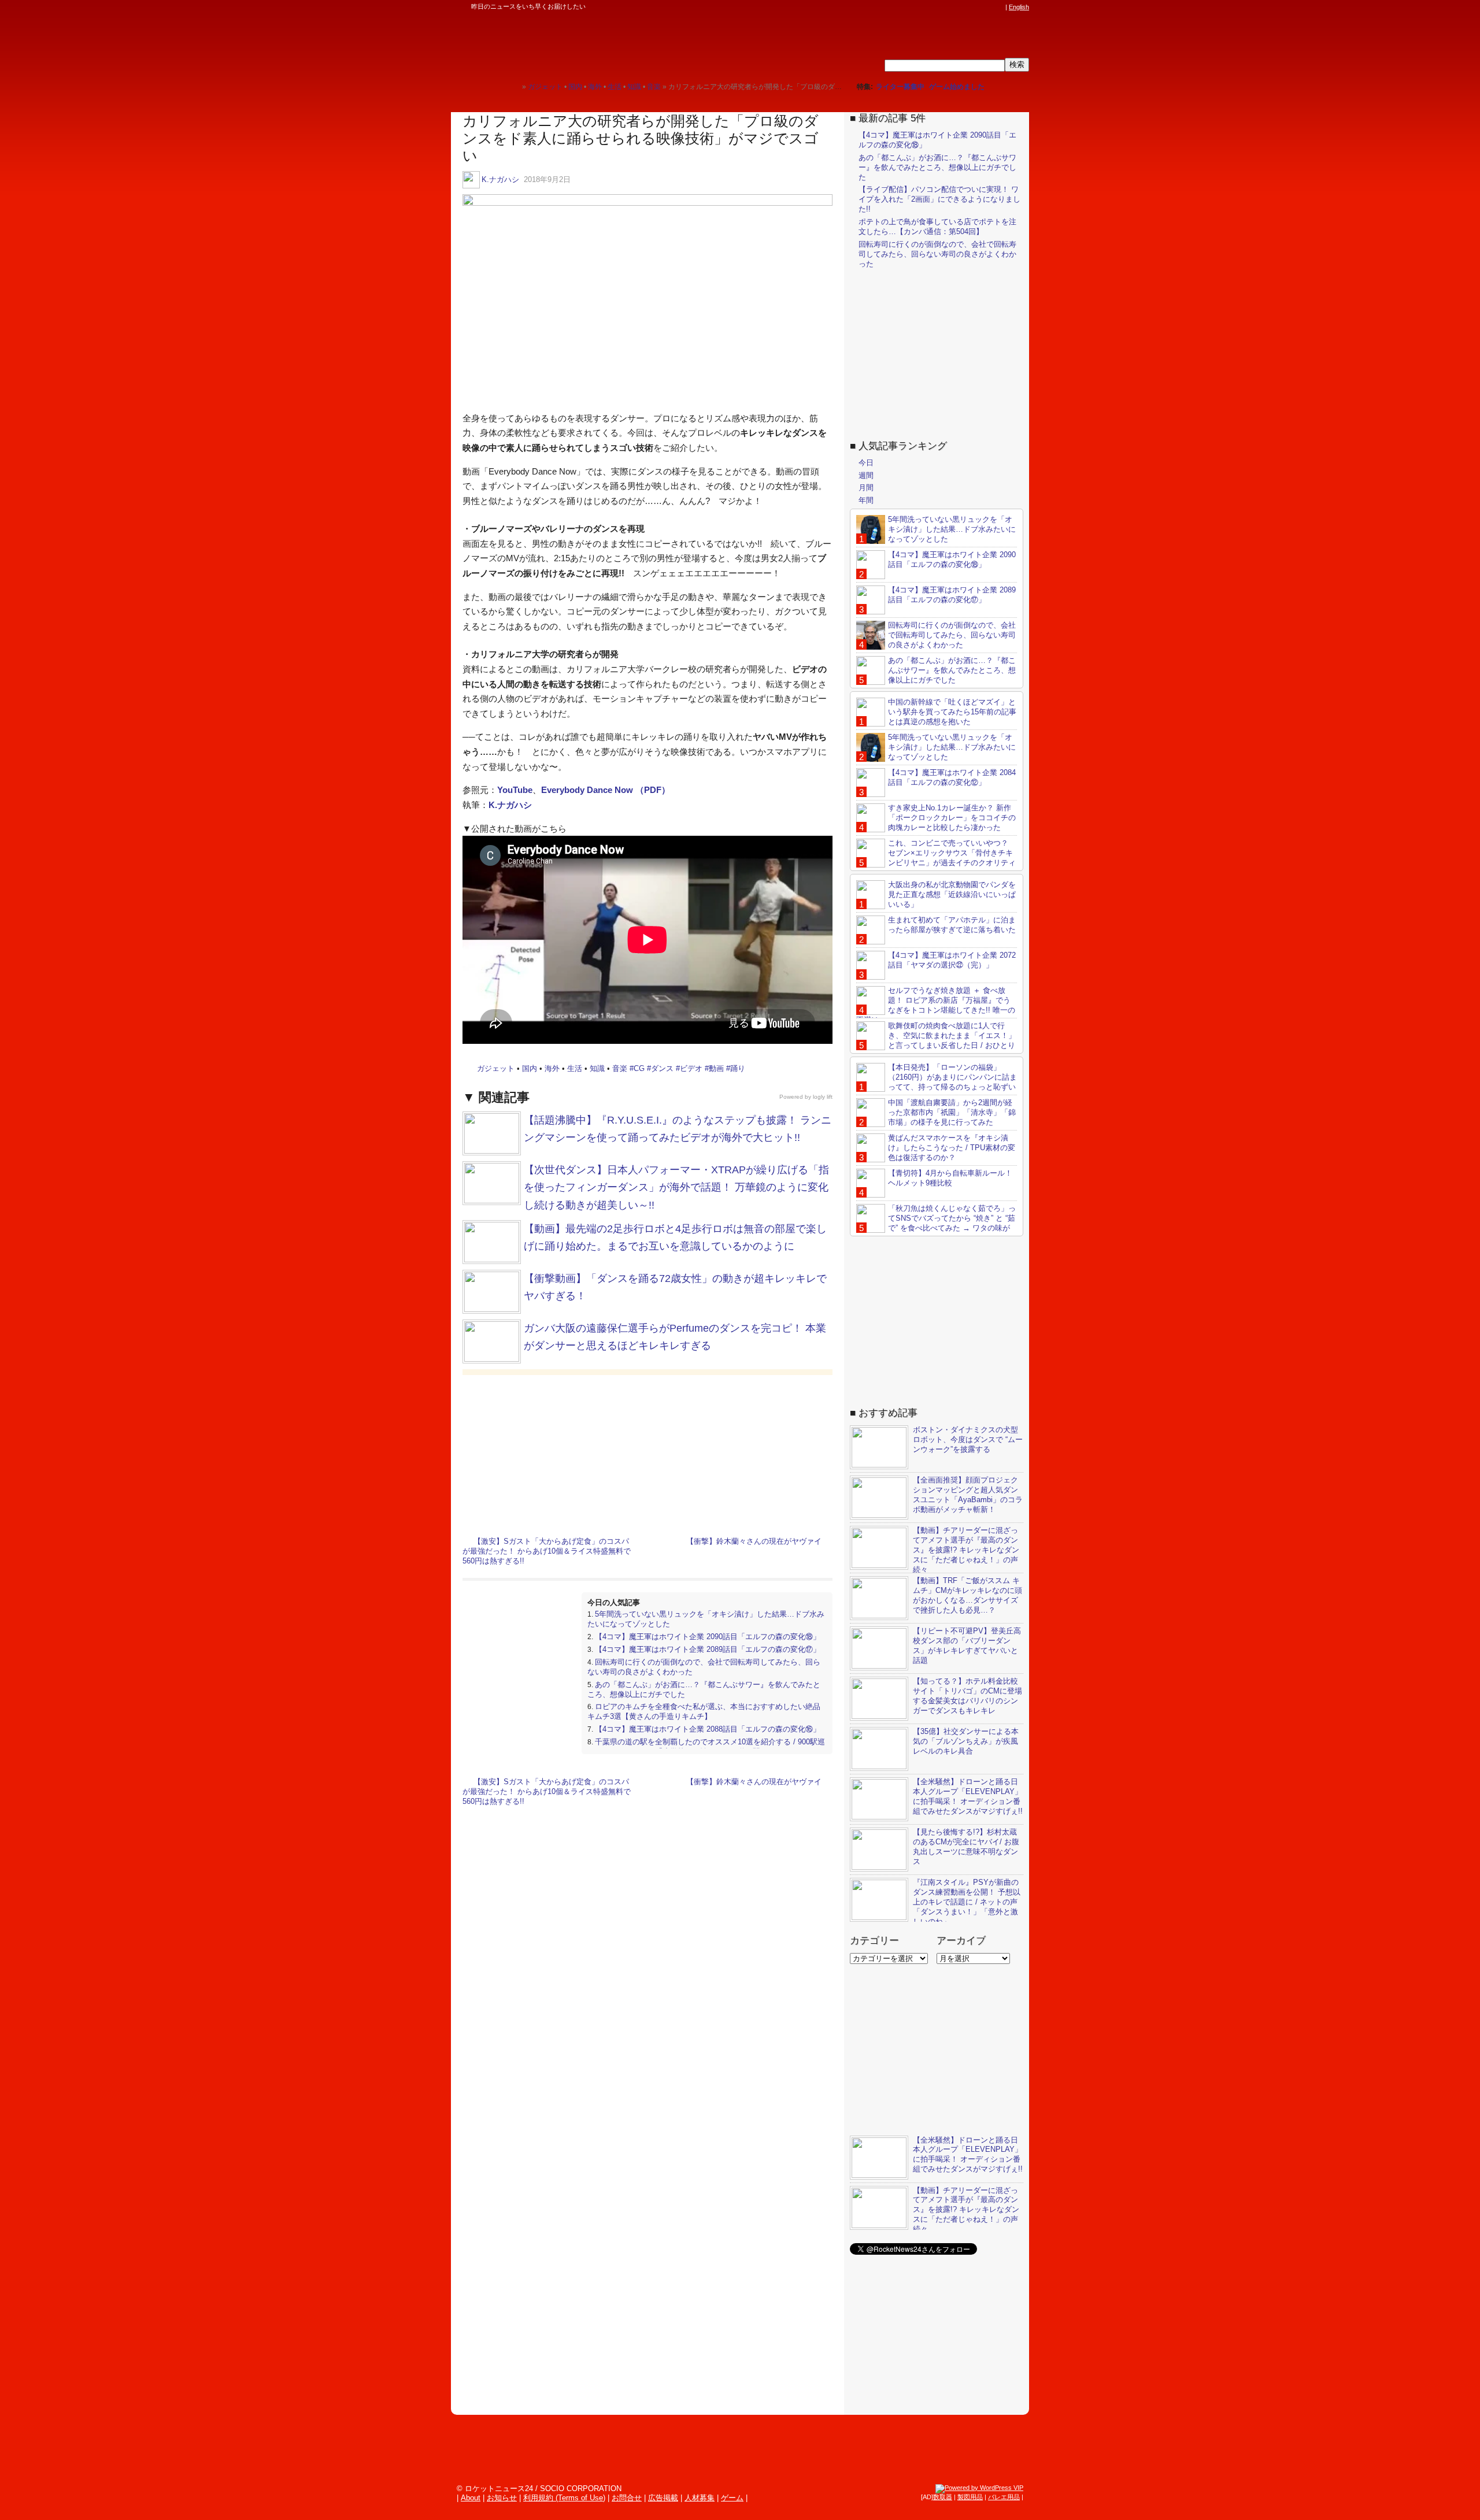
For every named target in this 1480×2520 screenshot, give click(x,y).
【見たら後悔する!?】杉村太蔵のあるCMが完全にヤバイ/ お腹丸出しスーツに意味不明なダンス (966, 1847)
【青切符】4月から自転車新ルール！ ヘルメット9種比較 (950, 1178)
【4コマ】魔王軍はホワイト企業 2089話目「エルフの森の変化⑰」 (708, 1649)
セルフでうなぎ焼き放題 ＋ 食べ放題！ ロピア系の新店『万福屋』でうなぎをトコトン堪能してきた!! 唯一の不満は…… (936, 1005)
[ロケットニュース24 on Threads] (955, 7)
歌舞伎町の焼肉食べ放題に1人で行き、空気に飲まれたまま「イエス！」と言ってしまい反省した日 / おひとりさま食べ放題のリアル (936, 1040)
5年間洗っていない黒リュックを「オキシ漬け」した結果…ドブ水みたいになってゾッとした (952, 529)
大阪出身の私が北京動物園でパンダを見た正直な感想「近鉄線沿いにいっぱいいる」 (952, 894)
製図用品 (970, 2497)
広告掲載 (663, 2498)
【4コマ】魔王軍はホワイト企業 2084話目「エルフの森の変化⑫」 (952, 777)
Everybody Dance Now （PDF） (606, 790)
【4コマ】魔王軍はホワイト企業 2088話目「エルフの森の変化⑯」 (708, 1729)
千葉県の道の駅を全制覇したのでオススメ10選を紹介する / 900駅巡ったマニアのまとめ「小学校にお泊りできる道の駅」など (706, 1747)
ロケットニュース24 (587, 43)
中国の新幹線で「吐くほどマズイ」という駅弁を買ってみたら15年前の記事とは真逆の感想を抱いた (952, 712)
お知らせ (502, 2498)
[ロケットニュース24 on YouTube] (988, 7)
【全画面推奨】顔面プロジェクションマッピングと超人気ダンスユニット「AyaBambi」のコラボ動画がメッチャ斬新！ (968, 1495)
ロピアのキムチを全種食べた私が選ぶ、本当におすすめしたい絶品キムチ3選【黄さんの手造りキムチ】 (704, 1711)
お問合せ (627, 2498)
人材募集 (700, 2498)
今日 (866, 463)
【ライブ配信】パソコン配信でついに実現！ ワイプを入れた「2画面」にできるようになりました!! (939, 199)
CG (639, 1068)
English (1019, 7)
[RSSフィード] (999, 7)
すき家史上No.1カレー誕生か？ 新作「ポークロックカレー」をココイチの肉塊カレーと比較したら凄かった (952, 818)
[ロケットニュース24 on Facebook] (944, 7)
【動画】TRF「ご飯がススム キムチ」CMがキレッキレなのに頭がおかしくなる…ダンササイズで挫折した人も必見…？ (967, 1595)
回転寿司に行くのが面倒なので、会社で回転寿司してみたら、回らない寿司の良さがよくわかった (937, 254)
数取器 (943, 2497)
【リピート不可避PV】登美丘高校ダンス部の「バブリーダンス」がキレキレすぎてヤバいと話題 (967, 1646)
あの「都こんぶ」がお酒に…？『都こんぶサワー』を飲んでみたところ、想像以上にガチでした (937, 167)
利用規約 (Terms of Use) (564, 2498)
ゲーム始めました (957, 87)
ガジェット (496, 1068)
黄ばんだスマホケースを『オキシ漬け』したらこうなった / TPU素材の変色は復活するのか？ (952, 1148)
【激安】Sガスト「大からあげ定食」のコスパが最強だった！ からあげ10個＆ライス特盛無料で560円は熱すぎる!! (547, 1551)
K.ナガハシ (500, 179)
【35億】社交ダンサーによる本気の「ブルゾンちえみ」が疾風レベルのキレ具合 (966, 1741)
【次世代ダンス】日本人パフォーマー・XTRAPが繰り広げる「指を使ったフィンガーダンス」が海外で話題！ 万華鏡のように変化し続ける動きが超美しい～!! (676, 1187)
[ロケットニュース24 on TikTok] (977, 7)
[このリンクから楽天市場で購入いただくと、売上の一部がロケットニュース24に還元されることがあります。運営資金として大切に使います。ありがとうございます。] (922, 7)
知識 (597, 1068)
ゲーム (732, 2498)
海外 (552, 1068)
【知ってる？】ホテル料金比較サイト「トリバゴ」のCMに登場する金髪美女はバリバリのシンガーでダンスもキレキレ (967, 1696)
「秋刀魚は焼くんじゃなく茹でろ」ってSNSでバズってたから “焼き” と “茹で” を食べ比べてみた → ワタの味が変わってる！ (936, 1223)
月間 (866, 488)
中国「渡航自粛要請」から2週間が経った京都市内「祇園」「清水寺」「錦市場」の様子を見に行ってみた (952, 1112)
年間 (866, 500)
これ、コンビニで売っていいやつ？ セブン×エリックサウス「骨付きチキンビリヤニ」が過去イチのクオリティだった (936, 858)
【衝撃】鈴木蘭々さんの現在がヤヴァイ (754, 1541)
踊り (738, 1068)
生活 (575, 1068)
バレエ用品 (1004, 2497)
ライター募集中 (900, 87)
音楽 (620, 1068)
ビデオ (691, 1068)
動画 (716, 1068)
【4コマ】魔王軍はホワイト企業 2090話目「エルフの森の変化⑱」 (708, 1637)
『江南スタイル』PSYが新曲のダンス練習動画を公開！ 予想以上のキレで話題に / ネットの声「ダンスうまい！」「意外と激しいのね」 (967, 1902)
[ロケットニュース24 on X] (933, 7)
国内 (530, 1068)
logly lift (823, 1097)
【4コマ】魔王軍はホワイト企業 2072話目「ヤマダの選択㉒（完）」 (952, 960)
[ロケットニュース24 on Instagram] (966, 7)
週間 (866, 475)
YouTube (515, 790)
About (471, 2498)
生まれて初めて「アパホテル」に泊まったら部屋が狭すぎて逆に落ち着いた (952, 925)
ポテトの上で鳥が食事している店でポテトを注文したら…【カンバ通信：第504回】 (937, 227)
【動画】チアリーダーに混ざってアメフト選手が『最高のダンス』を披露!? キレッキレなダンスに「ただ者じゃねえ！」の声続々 (966, 1550)
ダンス (662, 1068)
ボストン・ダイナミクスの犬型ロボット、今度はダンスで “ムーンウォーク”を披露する (968, 1439)
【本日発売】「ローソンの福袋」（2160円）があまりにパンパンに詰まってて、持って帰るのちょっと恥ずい (952, 1077)
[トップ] (513, 86)
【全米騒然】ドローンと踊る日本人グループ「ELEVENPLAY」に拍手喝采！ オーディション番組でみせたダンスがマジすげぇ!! (968, 1796)
